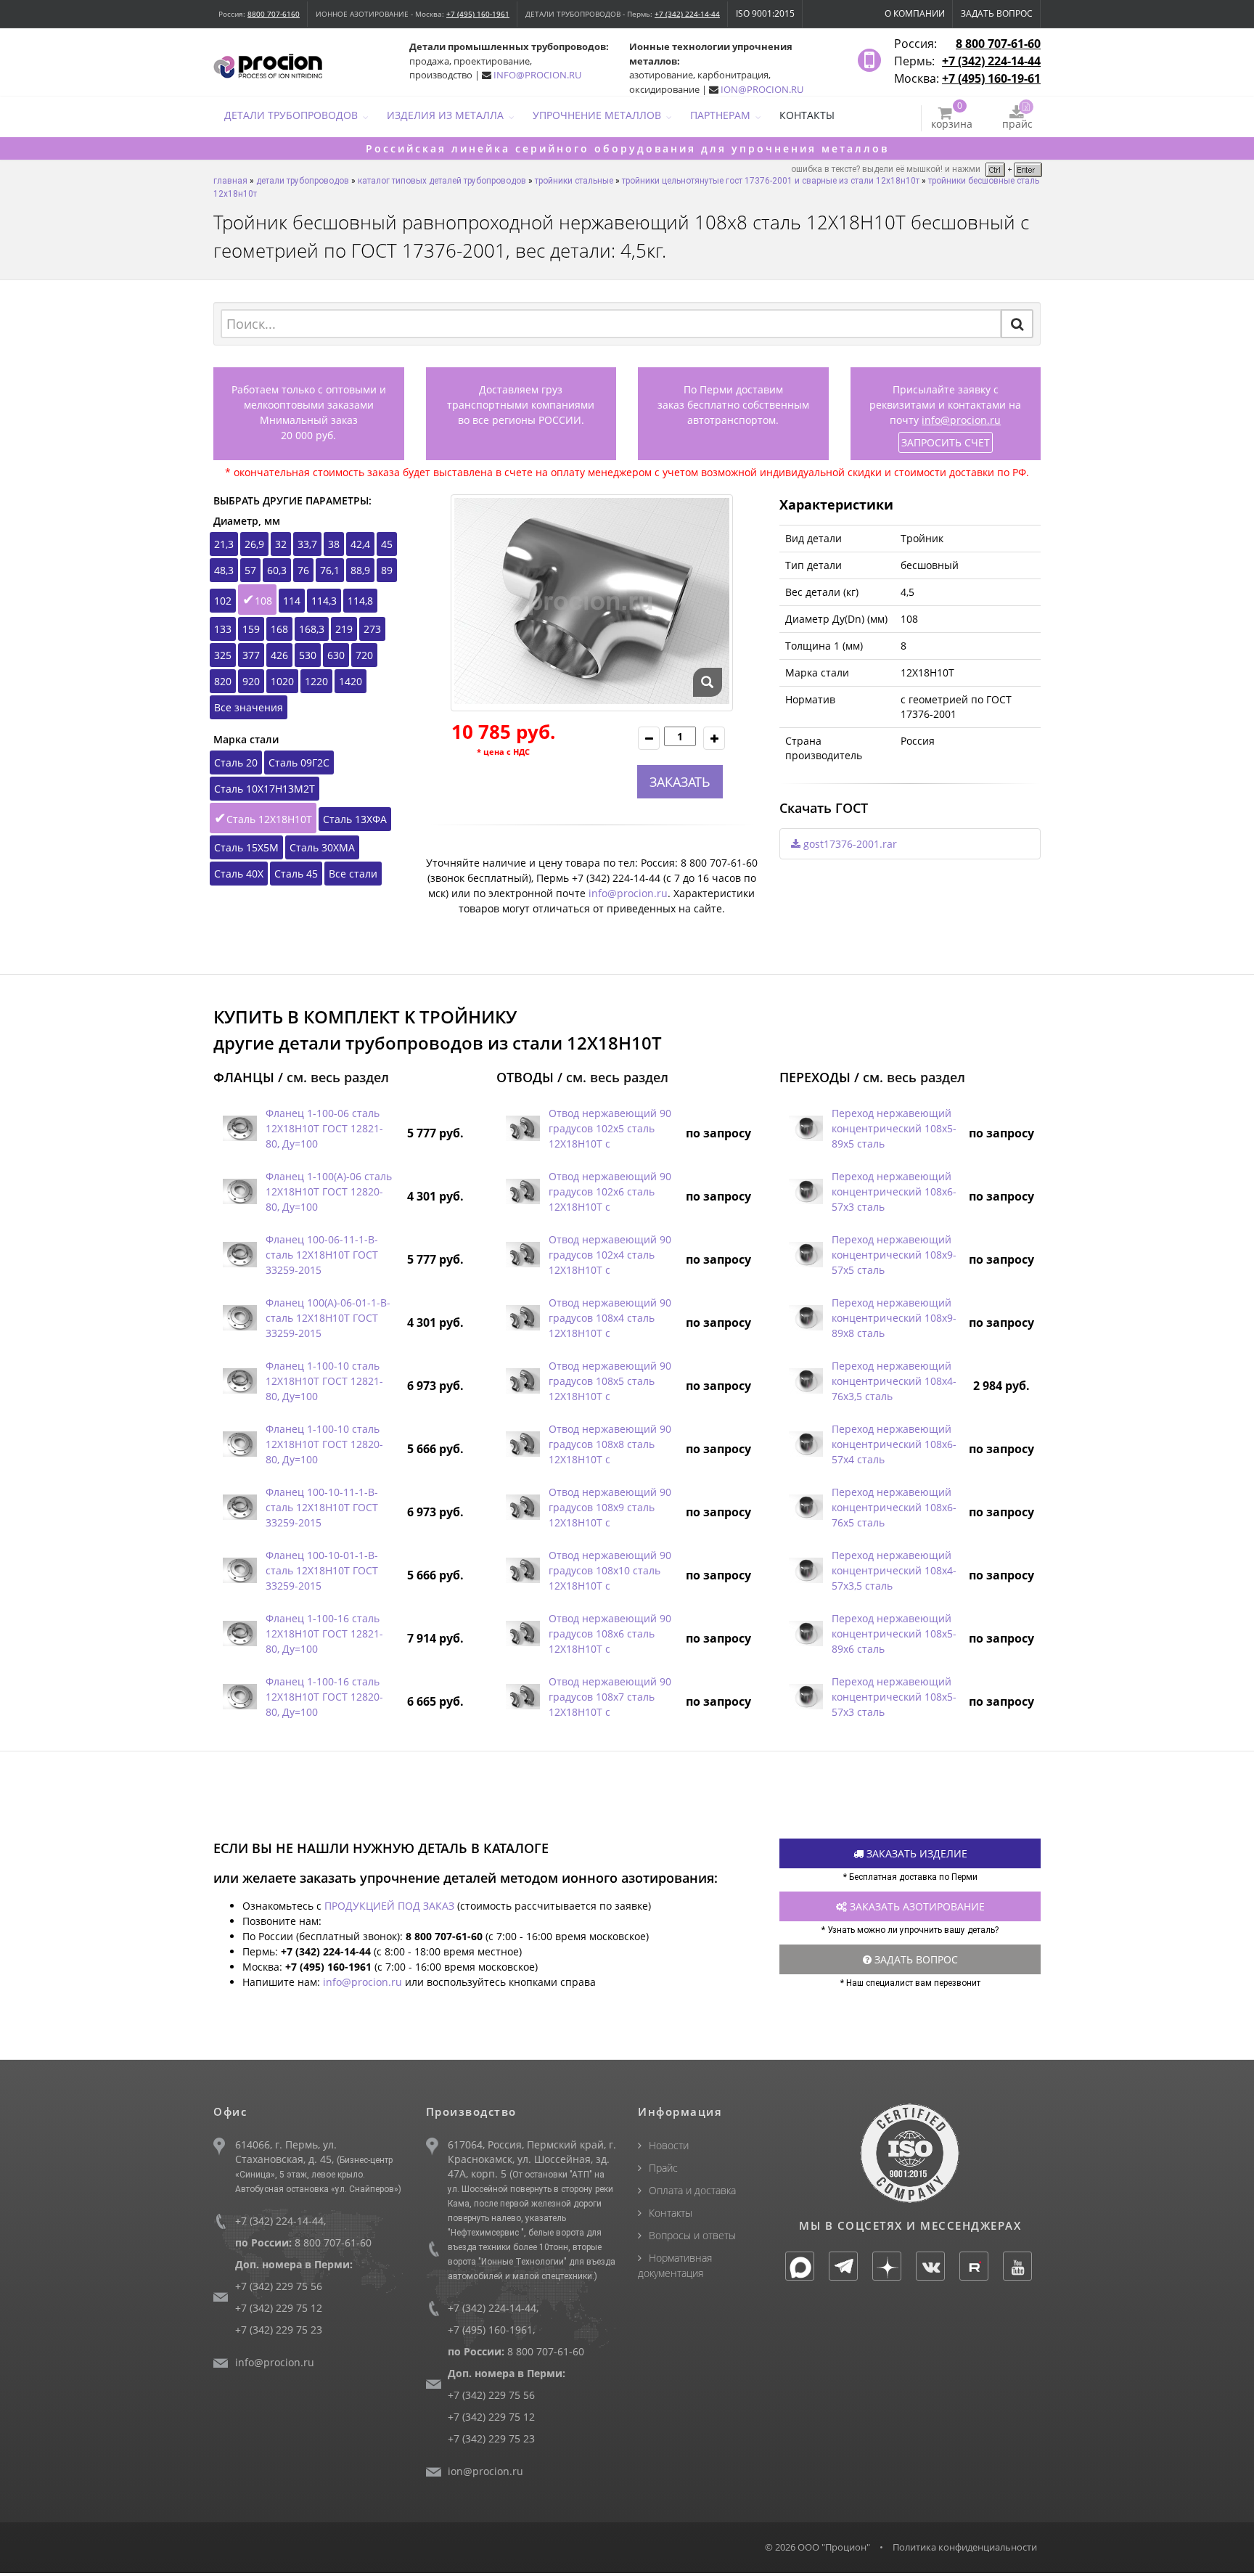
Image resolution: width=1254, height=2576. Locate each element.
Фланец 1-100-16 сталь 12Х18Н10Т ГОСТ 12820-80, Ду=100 (324, 1697)
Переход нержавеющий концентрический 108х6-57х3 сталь (894, 1191)
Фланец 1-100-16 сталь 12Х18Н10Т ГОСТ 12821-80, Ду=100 (324, 1633)
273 (372, 629)
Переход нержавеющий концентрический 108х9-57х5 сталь (894, 1255)
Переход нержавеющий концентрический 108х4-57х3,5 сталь (894, 1570)
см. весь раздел (338, 1077)
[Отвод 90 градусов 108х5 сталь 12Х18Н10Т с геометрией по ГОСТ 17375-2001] (522, 1381)
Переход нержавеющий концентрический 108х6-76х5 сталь (894, 1507)
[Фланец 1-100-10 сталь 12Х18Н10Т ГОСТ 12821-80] (239, 1381)
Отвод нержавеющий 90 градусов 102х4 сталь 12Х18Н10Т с (610, 1255)
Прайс (663, 2168)
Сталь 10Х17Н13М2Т (265, 789)
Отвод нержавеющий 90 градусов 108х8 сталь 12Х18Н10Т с (610, 1444)
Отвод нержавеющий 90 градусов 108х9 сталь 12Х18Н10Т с (610, 1507)
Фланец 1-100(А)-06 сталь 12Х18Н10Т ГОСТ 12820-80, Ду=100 (329, 1191)
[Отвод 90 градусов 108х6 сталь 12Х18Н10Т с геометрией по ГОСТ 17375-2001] (522, 1633)
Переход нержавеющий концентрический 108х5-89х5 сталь (894, 1128)
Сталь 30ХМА (322, 847)
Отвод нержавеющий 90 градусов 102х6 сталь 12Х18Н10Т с (610, 1191)
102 (223, 601)
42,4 (360, 544)
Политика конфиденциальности (965, 2547)
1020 (282, 681)
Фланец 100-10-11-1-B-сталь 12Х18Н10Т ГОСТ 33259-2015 (322, 1507)
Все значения (249, 707)
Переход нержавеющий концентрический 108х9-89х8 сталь (894, 1318)
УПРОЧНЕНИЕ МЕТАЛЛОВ (597, 115)
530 (308, 655)
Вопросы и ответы (692, 2235)
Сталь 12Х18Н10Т (269, 819)
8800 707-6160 (274, 14)
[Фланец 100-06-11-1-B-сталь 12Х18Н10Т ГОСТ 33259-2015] (239, 1255)
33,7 (307, 544)
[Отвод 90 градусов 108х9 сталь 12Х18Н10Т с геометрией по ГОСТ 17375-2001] (522, 1507)
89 (387, 570)
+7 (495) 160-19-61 (991, 78)
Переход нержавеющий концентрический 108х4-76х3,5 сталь (894, 1381)
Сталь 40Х (239, 874)
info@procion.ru (961, 420)
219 (344, 629)
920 (251, 681)
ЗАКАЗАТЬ (680, 782)
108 (263, 601)
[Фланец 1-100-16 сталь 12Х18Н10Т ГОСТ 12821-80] (239, 1633)
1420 (351, 681)
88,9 (360, 570)
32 (281, 544)
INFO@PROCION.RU (537, 75)
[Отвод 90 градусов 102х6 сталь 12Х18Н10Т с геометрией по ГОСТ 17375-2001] (522, 1191)
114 (292, 601)
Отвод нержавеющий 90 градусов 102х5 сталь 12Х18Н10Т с (610, 1128)
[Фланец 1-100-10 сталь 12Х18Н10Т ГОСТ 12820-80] (239, 1444)
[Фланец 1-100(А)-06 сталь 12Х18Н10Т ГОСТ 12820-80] (239, 1191)
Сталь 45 (296, 874)
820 (223, 681)
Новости (669, 2145)
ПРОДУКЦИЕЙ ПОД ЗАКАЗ (389, 1906)
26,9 (254, 544)
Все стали (353, 874)
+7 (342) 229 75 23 (279, 2330)
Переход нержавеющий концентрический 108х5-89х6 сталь (894, 1633)
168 (279, 629)
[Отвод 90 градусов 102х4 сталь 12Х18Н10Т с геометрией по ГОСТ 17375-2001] (522, 1255)
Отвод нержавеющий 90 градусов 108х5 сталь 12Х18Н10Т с (610, 1381)
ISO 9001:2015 (765, 13)
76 (303, 570)
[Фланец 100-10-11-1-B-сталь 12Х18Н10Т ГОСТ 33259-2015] (239, 1507)
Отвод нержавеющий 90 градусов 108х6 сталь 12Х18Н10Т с (610, 1633)
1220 (316, 681)
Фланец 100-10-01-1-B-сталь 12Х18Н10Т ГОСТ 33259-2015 (322, 1570)
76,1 (330, 570)
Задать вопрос (997, 13)
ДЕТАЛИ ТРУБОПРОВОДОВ (291, 115)
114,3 (324, 601)
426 (279, 655)
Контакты (671, 2213)
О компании (915, 13)
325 (223, 655)
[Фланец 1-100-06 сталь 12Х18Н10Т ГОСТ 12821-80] (239, 1128)
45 (387, 544)
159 (251, 629)
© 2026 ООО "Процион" (817, 2547)
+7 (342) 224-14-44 (687, 14)
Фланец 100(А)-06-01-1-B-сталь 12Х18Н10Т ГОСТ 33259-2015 (328, 1318)
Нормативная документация (675, 2265)
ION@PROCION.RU (762, 89)
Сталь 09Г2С (299, 762)
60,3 (277, 570)
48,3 (224, 570)
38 (334, 544)
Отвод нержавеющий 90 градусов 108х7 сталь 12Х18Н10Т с (610, 1697)
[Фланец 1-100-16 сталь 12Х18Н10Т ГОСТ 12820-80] (239, 1697)
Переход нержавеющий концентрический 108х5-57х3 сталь (894, 1697)
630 (336, 655)
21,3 (224, 544)
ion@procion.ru (485, 2471)
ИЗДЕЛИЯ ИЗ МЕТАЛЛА (445, 115)
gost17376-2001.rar (849, 844)
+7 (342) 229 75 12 (279, 2308)
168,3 (312, 629)
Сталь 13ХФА (355, 819)
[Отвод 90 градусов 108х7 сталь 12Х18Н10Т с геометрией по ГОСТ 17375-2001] (522, 1697)
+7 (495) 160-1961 (478, 14)
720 (364, 655)
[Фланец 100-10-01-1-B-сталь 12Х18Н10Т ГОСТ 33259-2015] (239, 1570)
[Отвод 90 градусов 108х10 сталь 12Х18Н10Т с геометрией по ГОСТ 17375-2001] (522, 1570)
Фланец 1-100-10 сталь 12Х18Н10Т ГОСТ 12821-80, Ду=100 (324, 1381)
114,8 (360, 601)
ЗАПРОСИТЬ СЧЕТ (946, 442)
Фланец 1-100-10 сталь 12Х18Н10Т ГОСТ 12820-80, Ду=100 (324, 1444)
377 (251, 655)
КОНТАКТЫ (807, 115)
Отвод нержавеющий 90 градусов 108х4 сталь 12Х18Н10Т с (610, 1318)
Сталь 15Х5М (246, 847)
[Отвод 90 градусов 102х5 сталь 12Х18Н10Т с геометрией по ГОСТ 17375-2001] (522, 1128)
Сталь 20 (236, 762)
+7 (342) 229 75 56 (279, 2286)
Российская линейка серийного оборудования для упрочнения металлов (627, 148)
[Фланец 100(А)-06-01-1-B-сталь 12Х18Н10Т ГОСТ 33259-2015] (239, 1318)
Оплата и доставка (692, 2190)
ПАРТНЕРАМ (720, 115)
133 (223, 629)
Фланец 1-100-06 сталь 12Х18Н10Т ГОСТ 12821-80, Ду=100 (324, 1128)
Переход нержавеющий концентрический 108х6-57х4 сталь (894, 1444)
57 (250, 570)
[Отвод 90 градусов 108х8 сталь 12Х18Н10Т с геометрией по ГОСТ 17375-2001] (522, 1444)
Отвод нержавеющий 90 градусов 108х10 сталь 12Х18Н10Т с (610, 1570)
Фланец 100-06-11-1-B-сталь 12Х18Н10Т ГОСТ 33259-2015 (322, 1255)
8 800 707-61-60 (998, 44)
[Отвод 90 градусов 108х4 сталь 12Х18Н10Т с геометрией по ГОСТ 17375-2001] (522, 1318)
